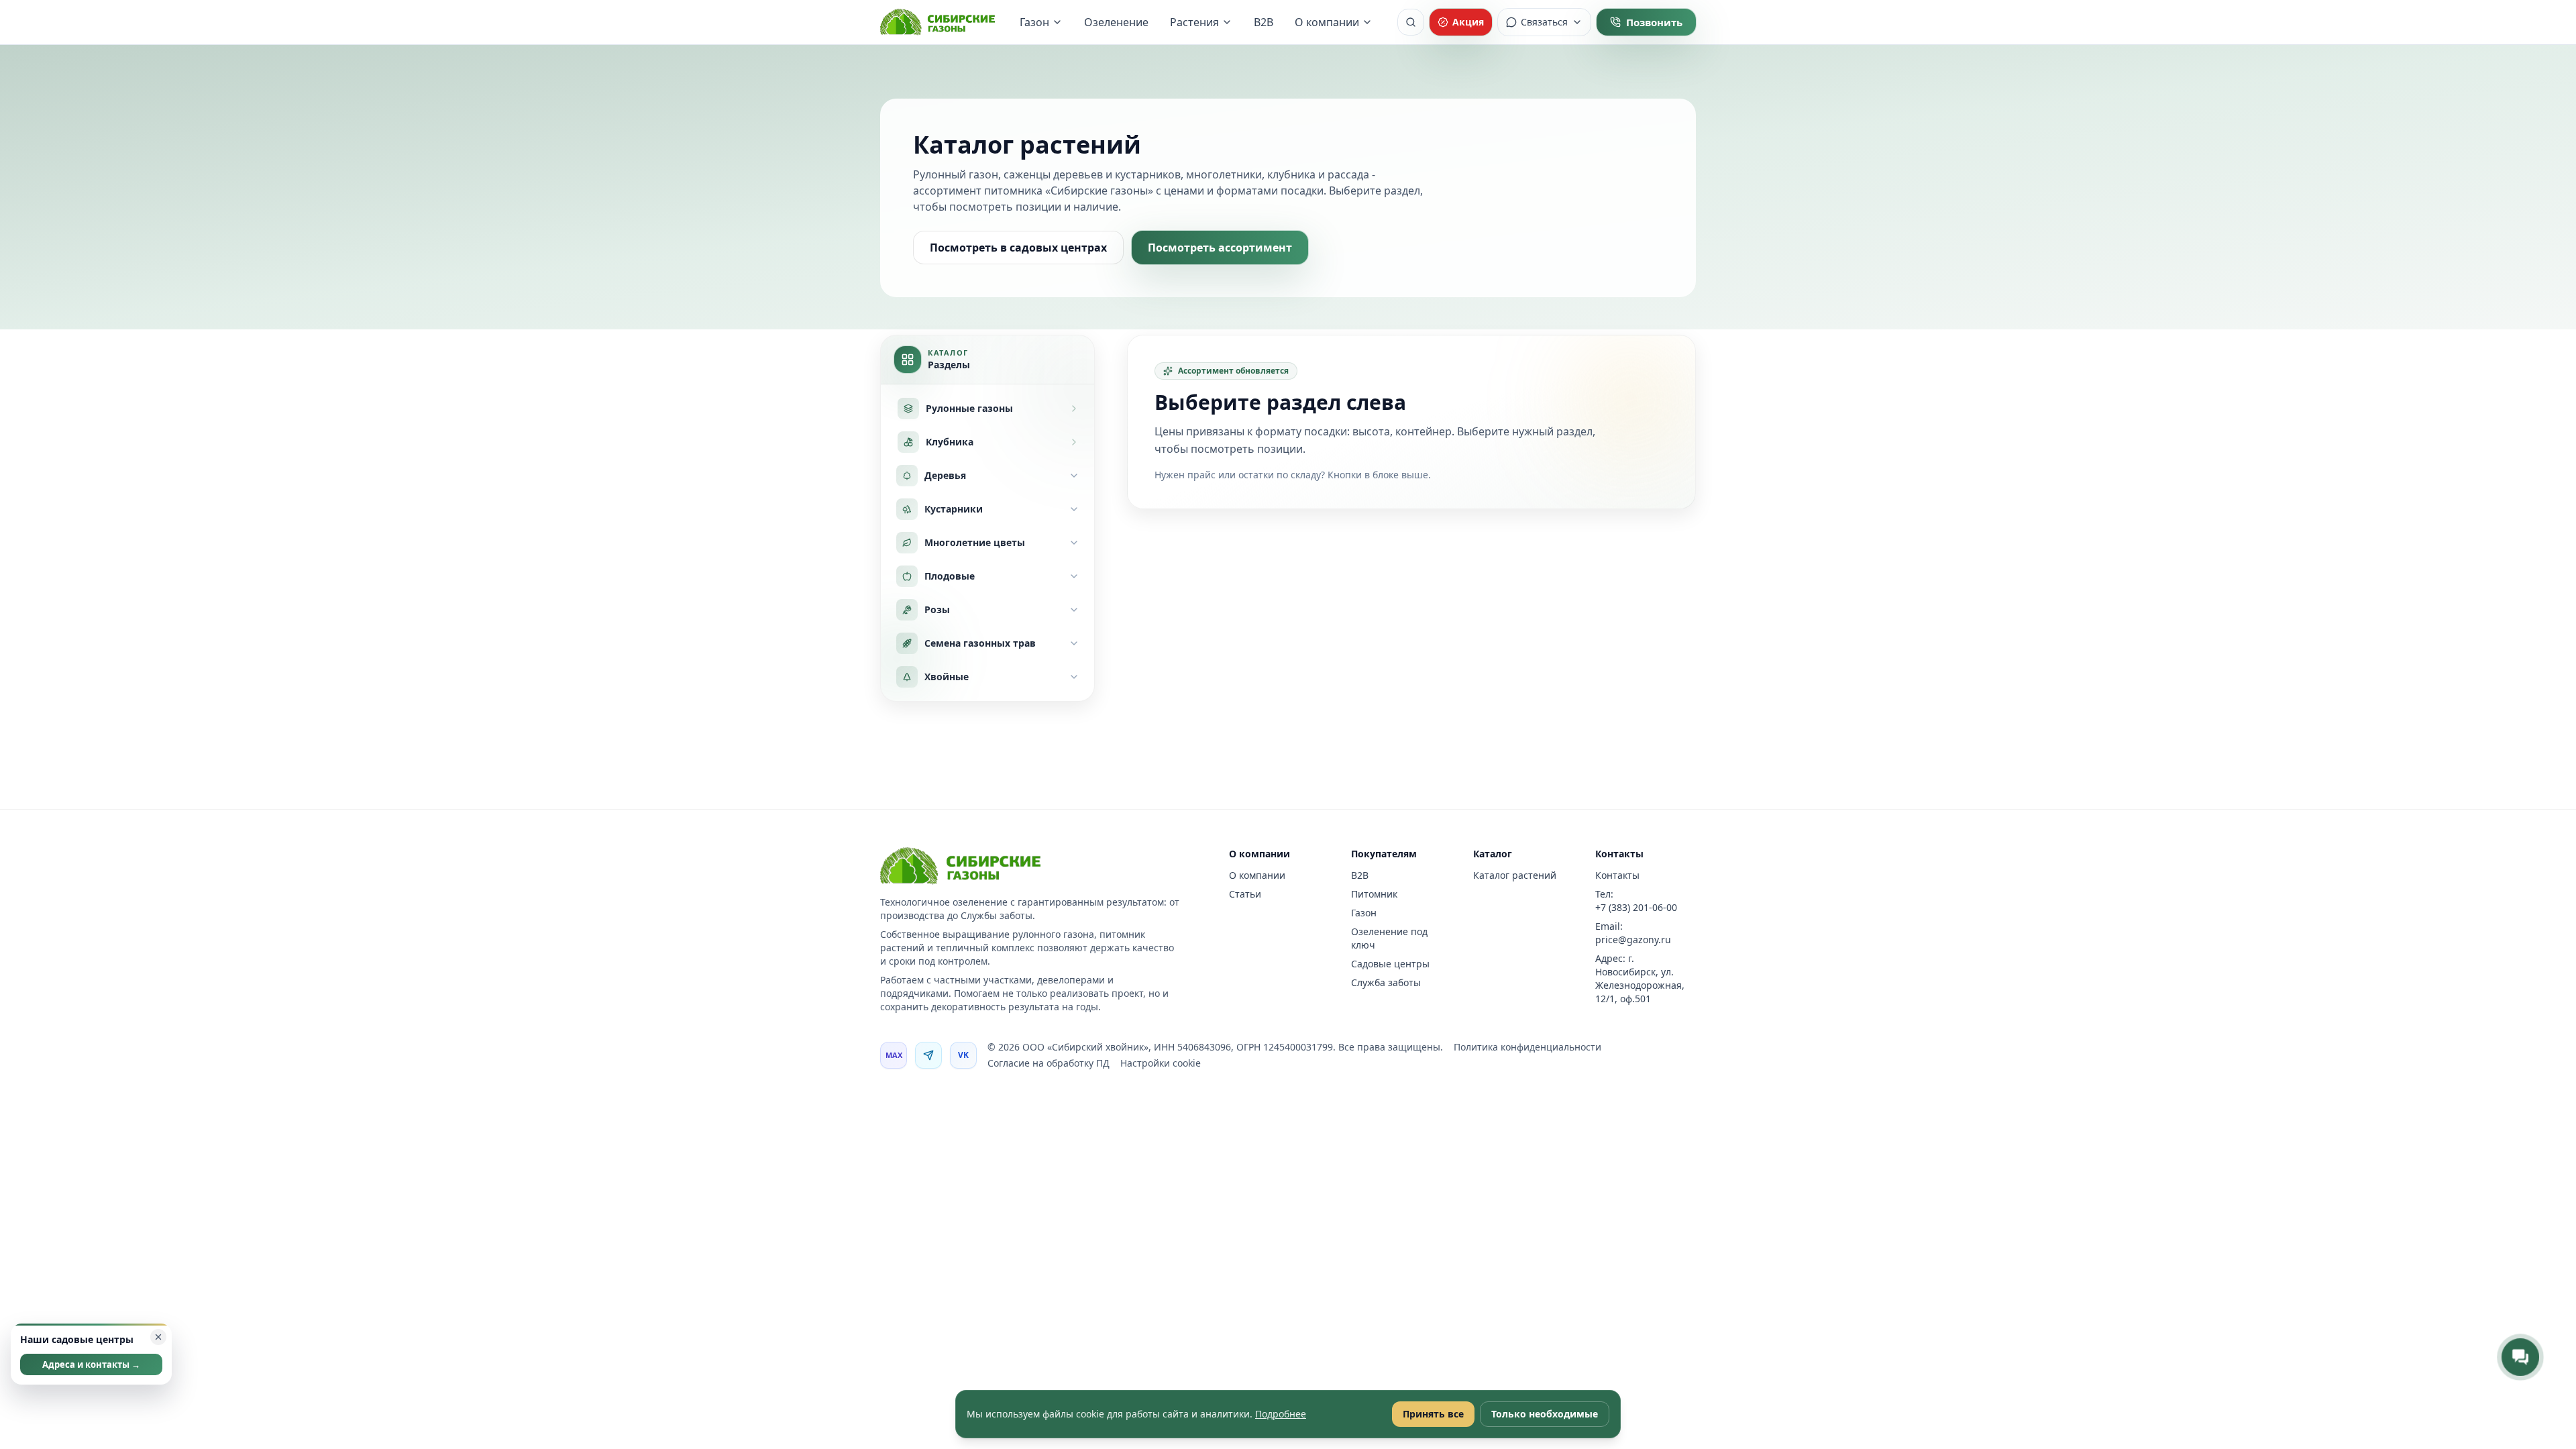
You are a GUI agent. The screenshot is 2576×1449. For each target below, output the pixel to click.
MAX (894, 1055)
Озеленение (1116, 22)
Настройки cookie (1161, 1063)
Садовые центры (1390, 964)
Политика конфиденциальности (1527, 1047)
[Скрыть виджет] (158, 1337)
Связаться (1544, 22)
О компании (1327, 22)
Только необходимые (1545, 1414)
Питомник (1374, 894)
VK (964, 1055)
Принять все (1433, 1414)
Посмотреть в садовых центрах (1018, 248)
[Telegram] (928, 1055)
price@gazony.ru (1633, 940)
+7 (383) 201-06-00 (1636, 907)
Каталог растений (1515, 875)
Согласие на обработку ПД (1049, 1063)
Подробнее (1281, 1414)
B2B (1264, 22)
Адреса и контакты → (91, 1364)
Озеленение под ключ (1389, 938)
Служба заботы (1386, 982)
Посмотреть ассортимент (1220, 248)
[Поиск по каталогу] (1411, 22)
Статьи (1245, 894)
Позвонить (1654, 22)
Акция (1468, 22)
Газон (1034, 22)
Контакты (1617, 875)
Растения (1194, 22)
